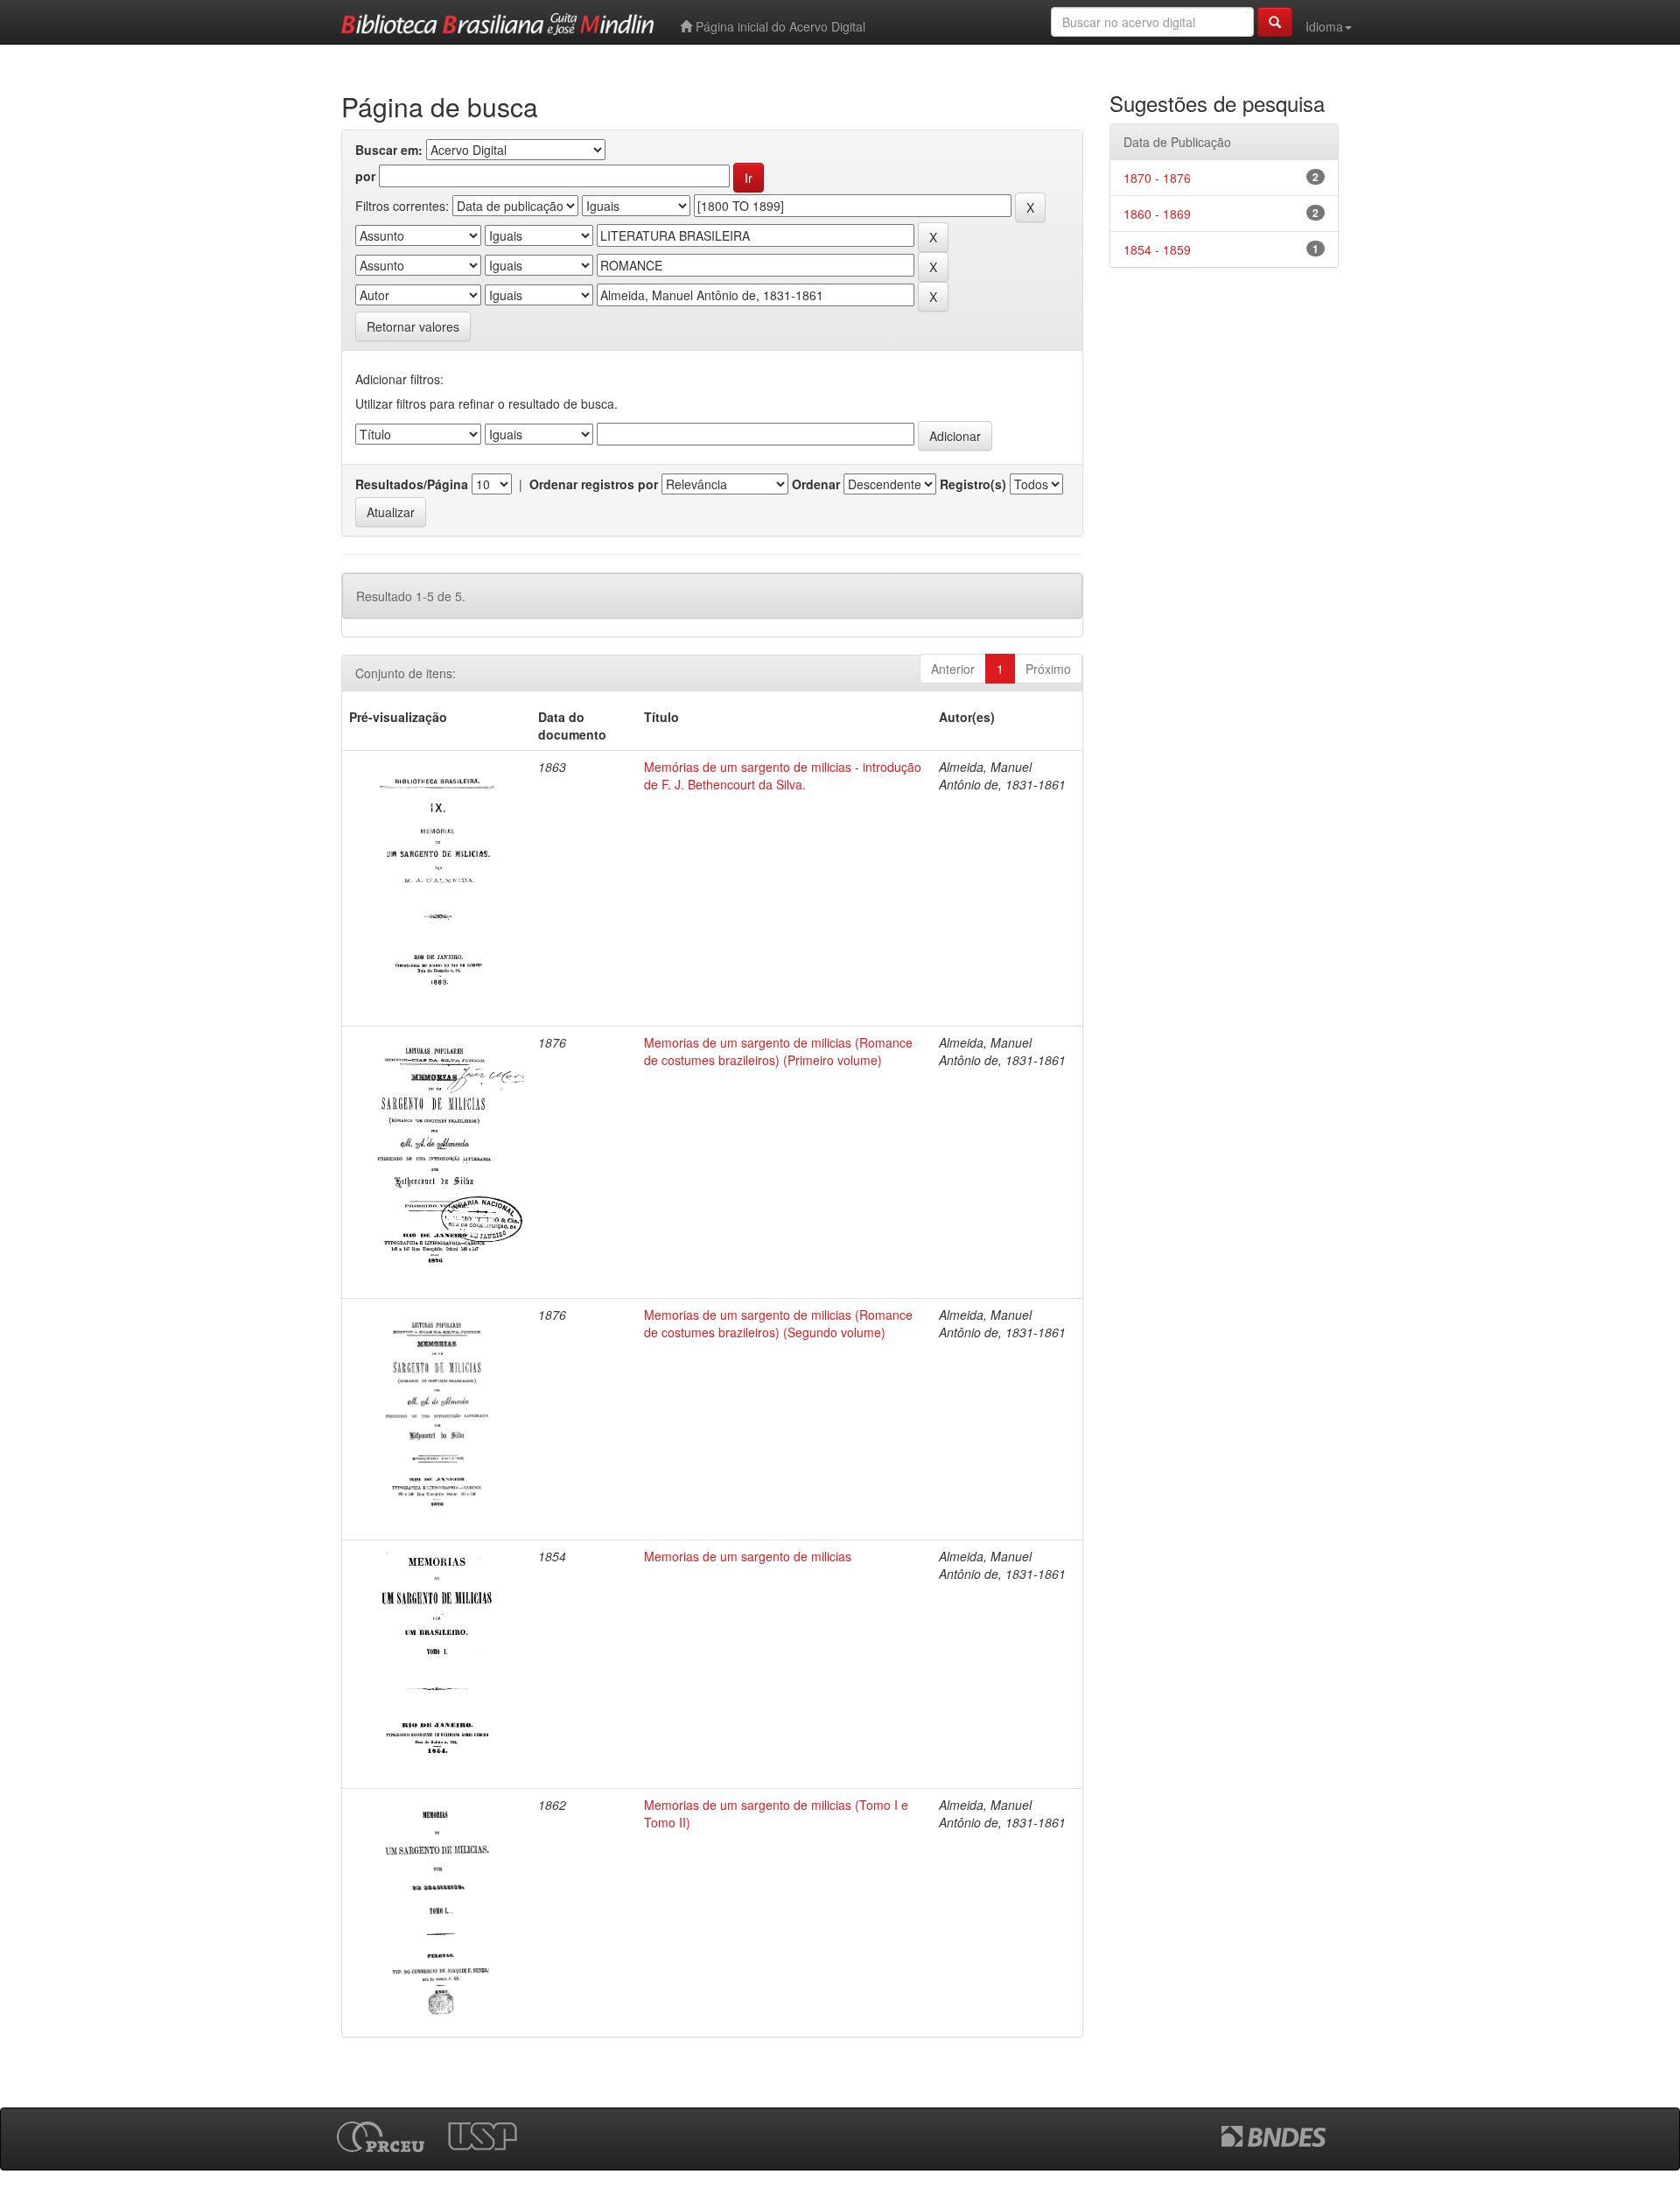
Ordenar (816, 484)
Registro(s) (973, 484)
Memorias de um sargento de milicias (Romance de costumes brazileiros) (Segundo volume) (778, 1323)
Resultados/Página (412, 484)
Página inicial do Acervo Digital (779, 26)
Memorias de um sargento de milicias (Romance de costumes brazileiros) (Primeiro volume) (778, 1051)
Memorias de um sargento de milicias (748, 1556)
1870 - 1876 (1157, 178)
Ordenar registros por (594, 484)
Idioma (1324, 26)
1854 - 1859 (1157, 249)
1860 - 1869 (1157, 214)
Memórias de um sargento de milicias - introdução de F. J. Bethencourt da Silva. (783, 775)
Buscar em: (389, 150)
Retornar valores (413, 326)
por (365, 176)
